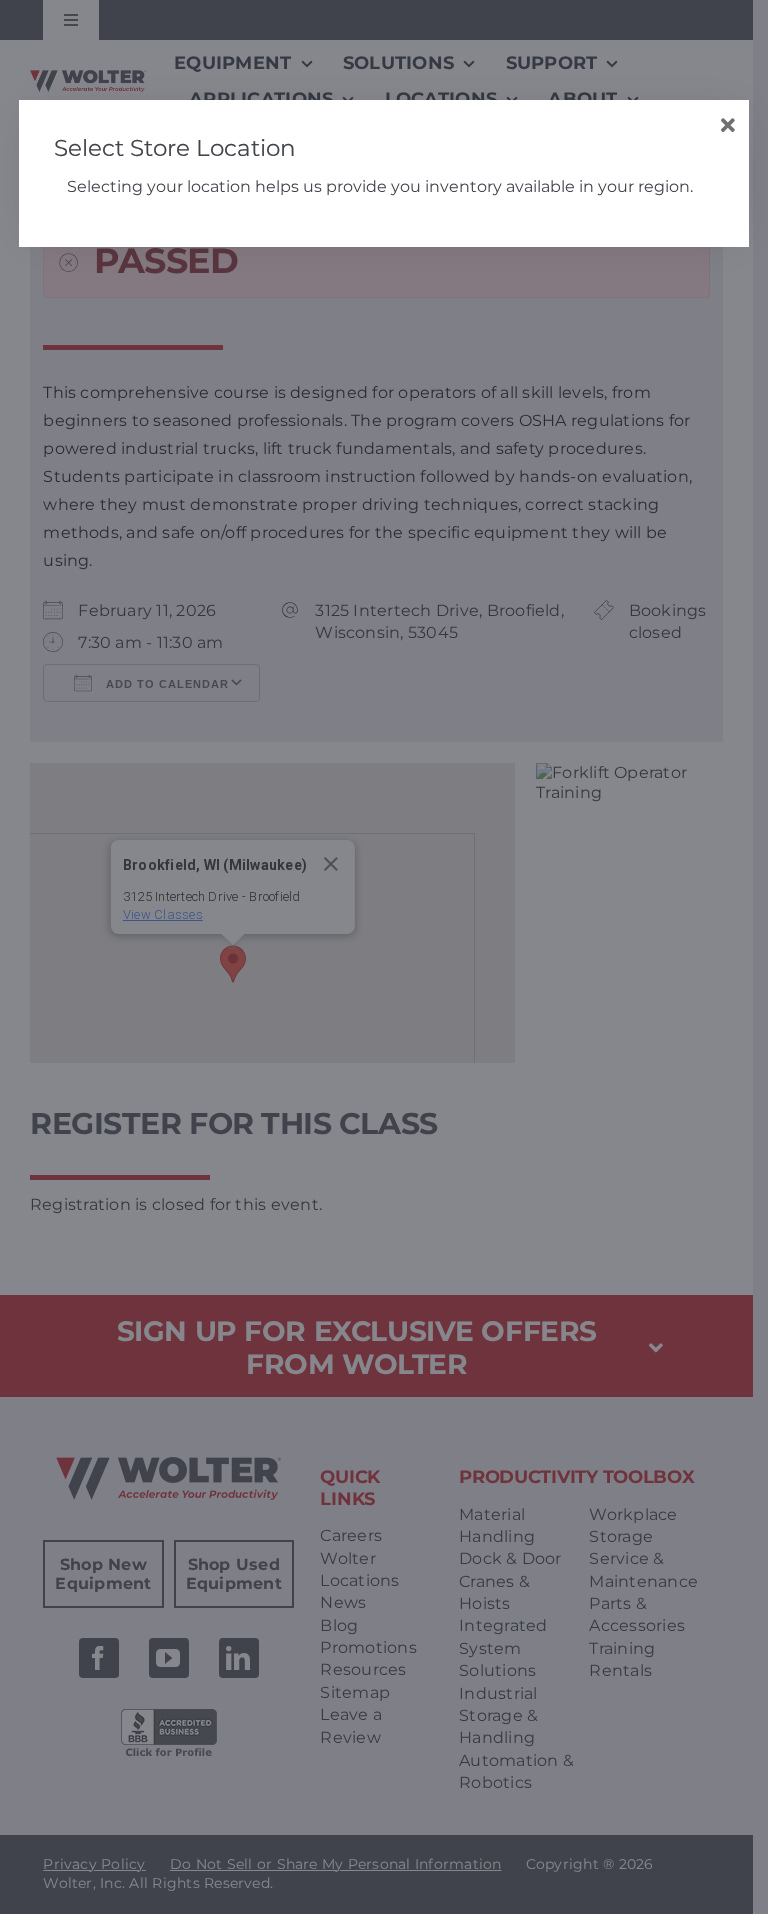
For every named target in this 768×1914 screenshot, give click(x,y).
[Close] (728, 126)
